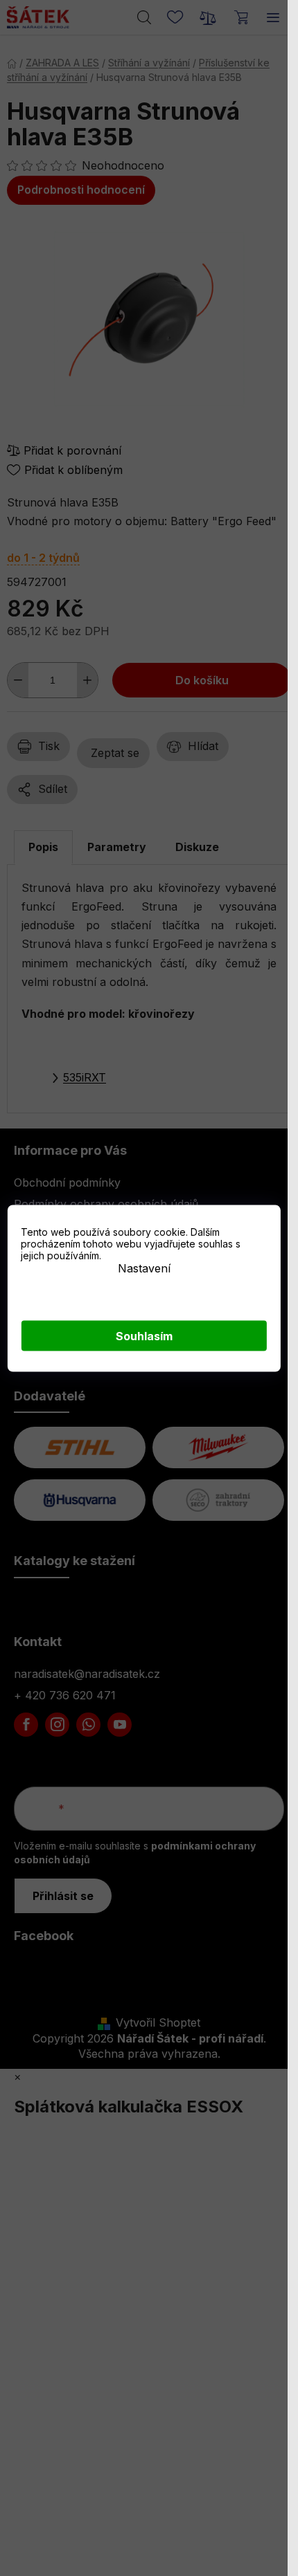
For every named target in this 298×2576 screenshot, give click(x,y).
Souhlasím (144, 1335)
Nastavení (144, 1268)
